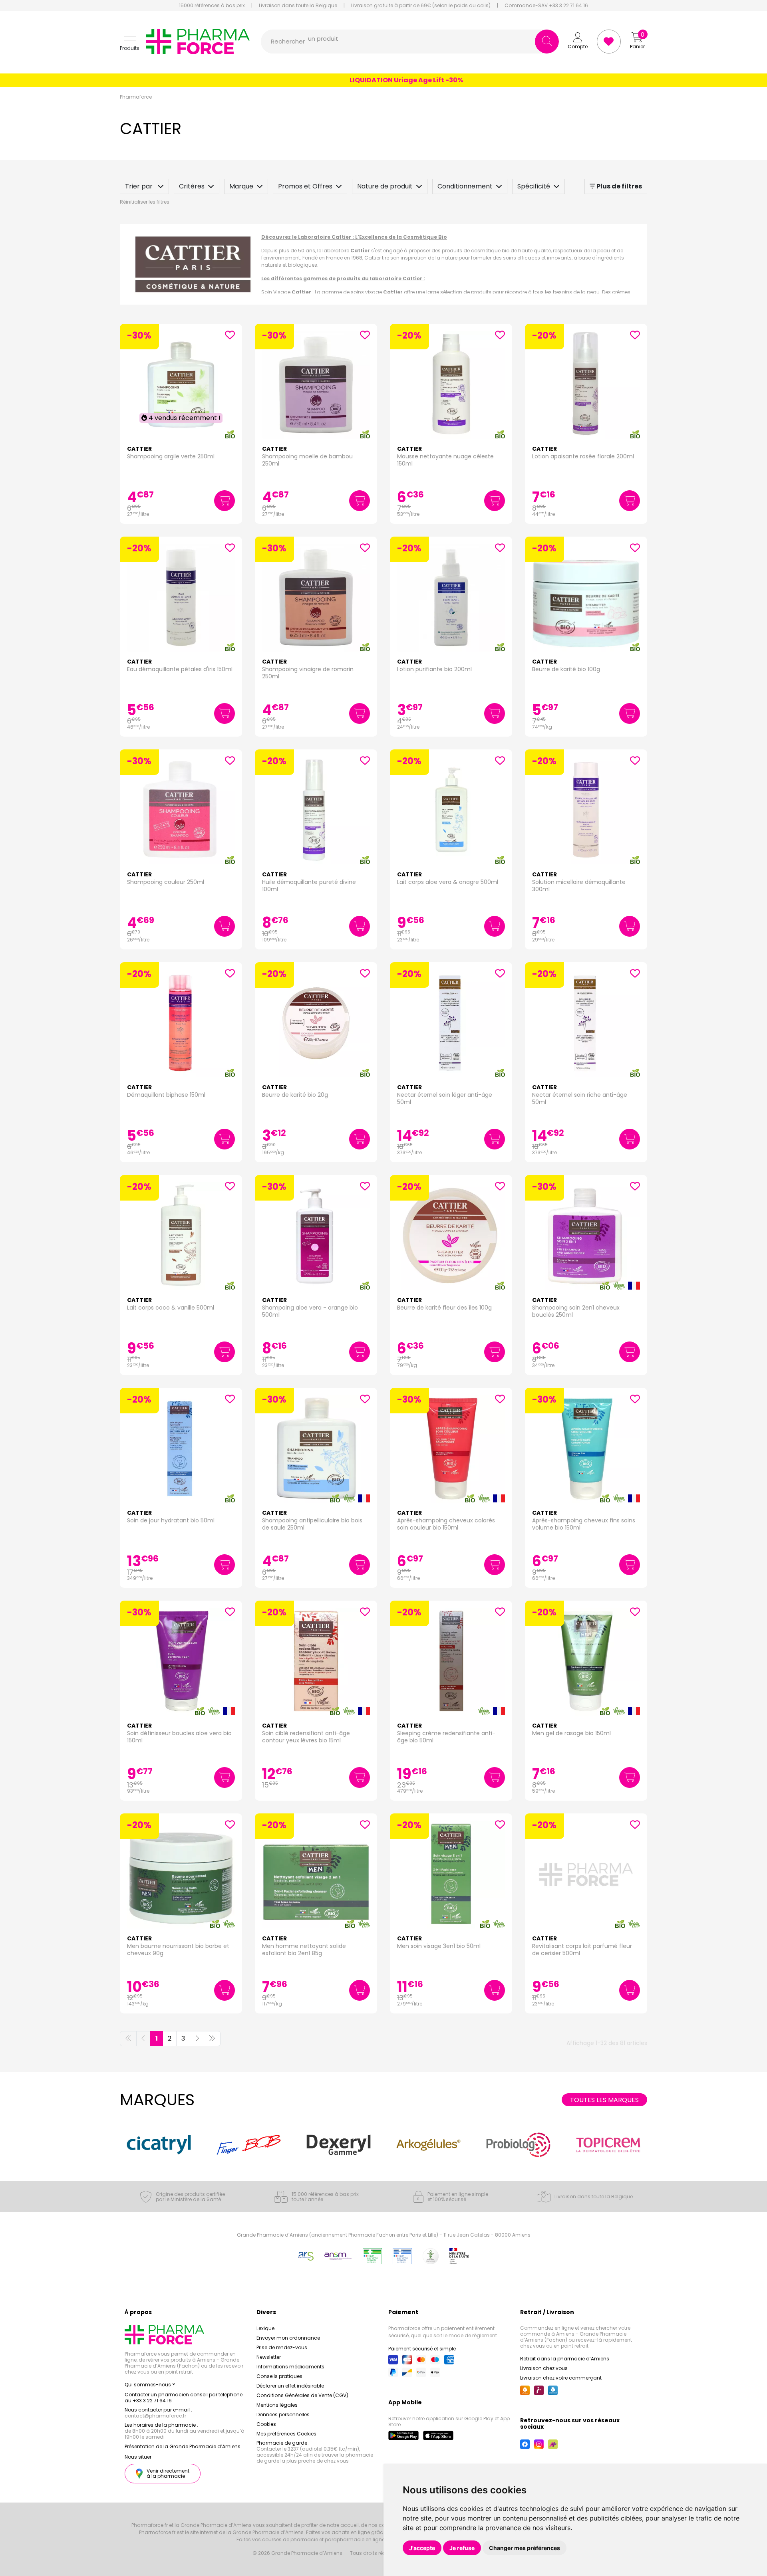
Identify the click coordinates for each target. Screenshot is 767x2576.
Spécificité (534, 186)
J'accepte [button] (422, 2548)
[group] (159, 2145)
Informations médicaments (290, 2367)
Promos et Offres (305, 186)
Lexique (265, 2328)
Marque (241, 186)
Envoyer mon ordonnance (288, 2338)
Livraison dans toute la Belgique (298, 6)
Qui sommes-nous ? (150, 2385)
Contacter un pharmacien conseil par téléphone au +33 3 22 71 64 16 (184, 2398)
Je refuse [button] (462, 2548)
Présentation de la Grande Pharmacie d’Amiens (183, 2446)
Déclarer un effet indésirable (290, 2386)
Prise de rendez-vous (282, 2347)
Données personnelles (283, 2415)
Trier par (140, 186)
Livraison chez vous (544, 2368)
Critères (192, 186)
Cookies (266, 2424)
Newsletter (269, 2357)
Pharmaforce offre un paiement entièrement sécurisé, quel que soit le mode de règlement (443, 2332)
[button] (130, 42)
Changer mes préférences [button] (525, 2548)
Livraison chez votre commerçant (561, 2378)
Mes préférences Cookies (286, 2434)
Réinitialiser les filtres (145, 202)
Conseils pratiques (279, 2376)
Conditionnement (465, 186)
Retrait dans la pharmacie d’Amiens (565, 2359)
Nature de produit (385, 186)
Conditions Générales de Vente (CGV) (302, 2395)
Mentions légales (277, 2405)
